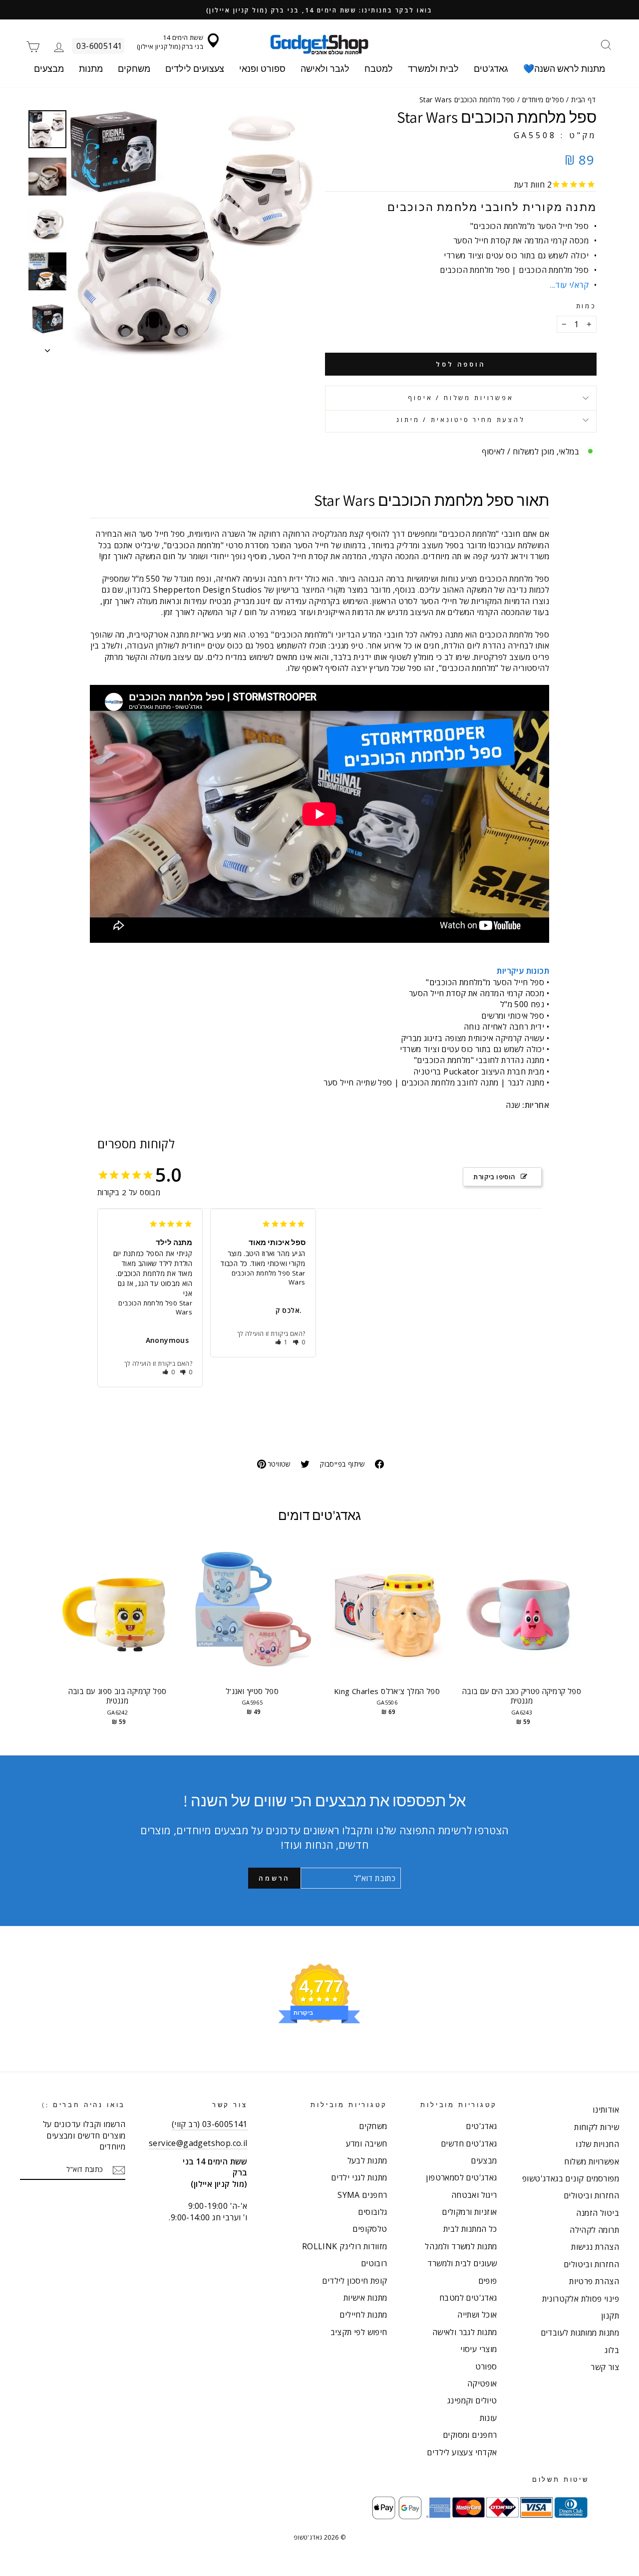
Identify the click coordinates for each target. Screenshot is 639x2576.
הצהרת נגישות (595, 2247)
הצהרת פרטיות (594, 2281)
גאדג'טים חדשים (469, 2144)
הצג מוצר (117, 1619)
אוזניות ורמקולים (469, 2212)
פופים (488, 2281)
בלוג (612, 2350)
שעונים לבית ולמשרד (462, 2263)
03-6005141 (99, 46)
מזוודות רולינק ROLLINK (345, 2246)
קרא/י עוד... (569, 285)
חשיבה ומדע (367, 2144)
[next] (579, 1640)
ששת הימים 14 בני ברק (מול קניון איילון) (170, 42)
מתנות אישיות (365, 2298)
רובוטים (374, 2263)
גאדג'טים (491, 69)
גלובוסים (372, 2212)
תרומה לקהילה (594, 2230)
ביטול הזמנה (598, 2213)
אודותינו (606, 2110)
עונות (488, 2418)
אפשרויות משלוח (592, 2161)
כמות (586, 306)
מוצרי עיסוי (479, 2349)
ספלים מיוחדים (543, 100)
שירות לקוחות (597, 2127)
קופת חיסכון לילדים (354, 2281)
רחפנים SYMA (362, 2195)
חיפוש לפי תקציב (359, 2332)
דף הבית (583, 100)
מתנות (91, 69)
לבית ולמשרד (433, 69)
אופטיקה (482, 2383)
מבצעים (49, 69)
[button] (169, 1372)
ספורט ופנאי (262, 69)
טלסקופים (370, 2229)
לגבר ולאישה (325, 69)
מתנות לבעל (367, 2160)
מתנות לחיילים (363, 2315)
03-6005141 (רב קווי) (210, 2124)
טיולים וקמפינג (472, 2400)
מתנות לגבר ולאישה (465, 2332)
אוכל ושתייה (477, 2315)
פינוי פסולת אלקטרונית (581, 2299)
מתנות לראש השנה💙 (564, 69)
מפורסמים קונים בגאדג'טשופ (571, 2178)
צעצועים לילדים (195, 69)
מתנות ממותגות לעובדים (580, 2333)
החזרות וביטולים (591, 2195)
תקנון (610, 2316)
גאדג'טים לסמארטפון (461, 2177)
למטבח (379, 69)
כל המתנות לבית (470, 2229)
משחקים (134, 69)
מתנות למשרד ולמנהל (461, 2246)
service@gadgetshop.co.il (198, 2143)
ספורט (486, 2366)
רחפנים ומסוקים (470, 2435)
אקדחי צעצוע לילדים (462, 2452)
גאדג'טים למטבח (468, 2298)
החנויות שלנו (597, 2144)
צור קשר (605, 2367)
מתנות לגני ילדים (359, 2177)
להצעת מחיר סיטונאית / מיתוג (461, 420)
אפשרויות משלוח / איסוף (461, 398)
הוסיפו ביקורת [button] (494, 1177)
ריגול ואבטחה (474, 2195)
